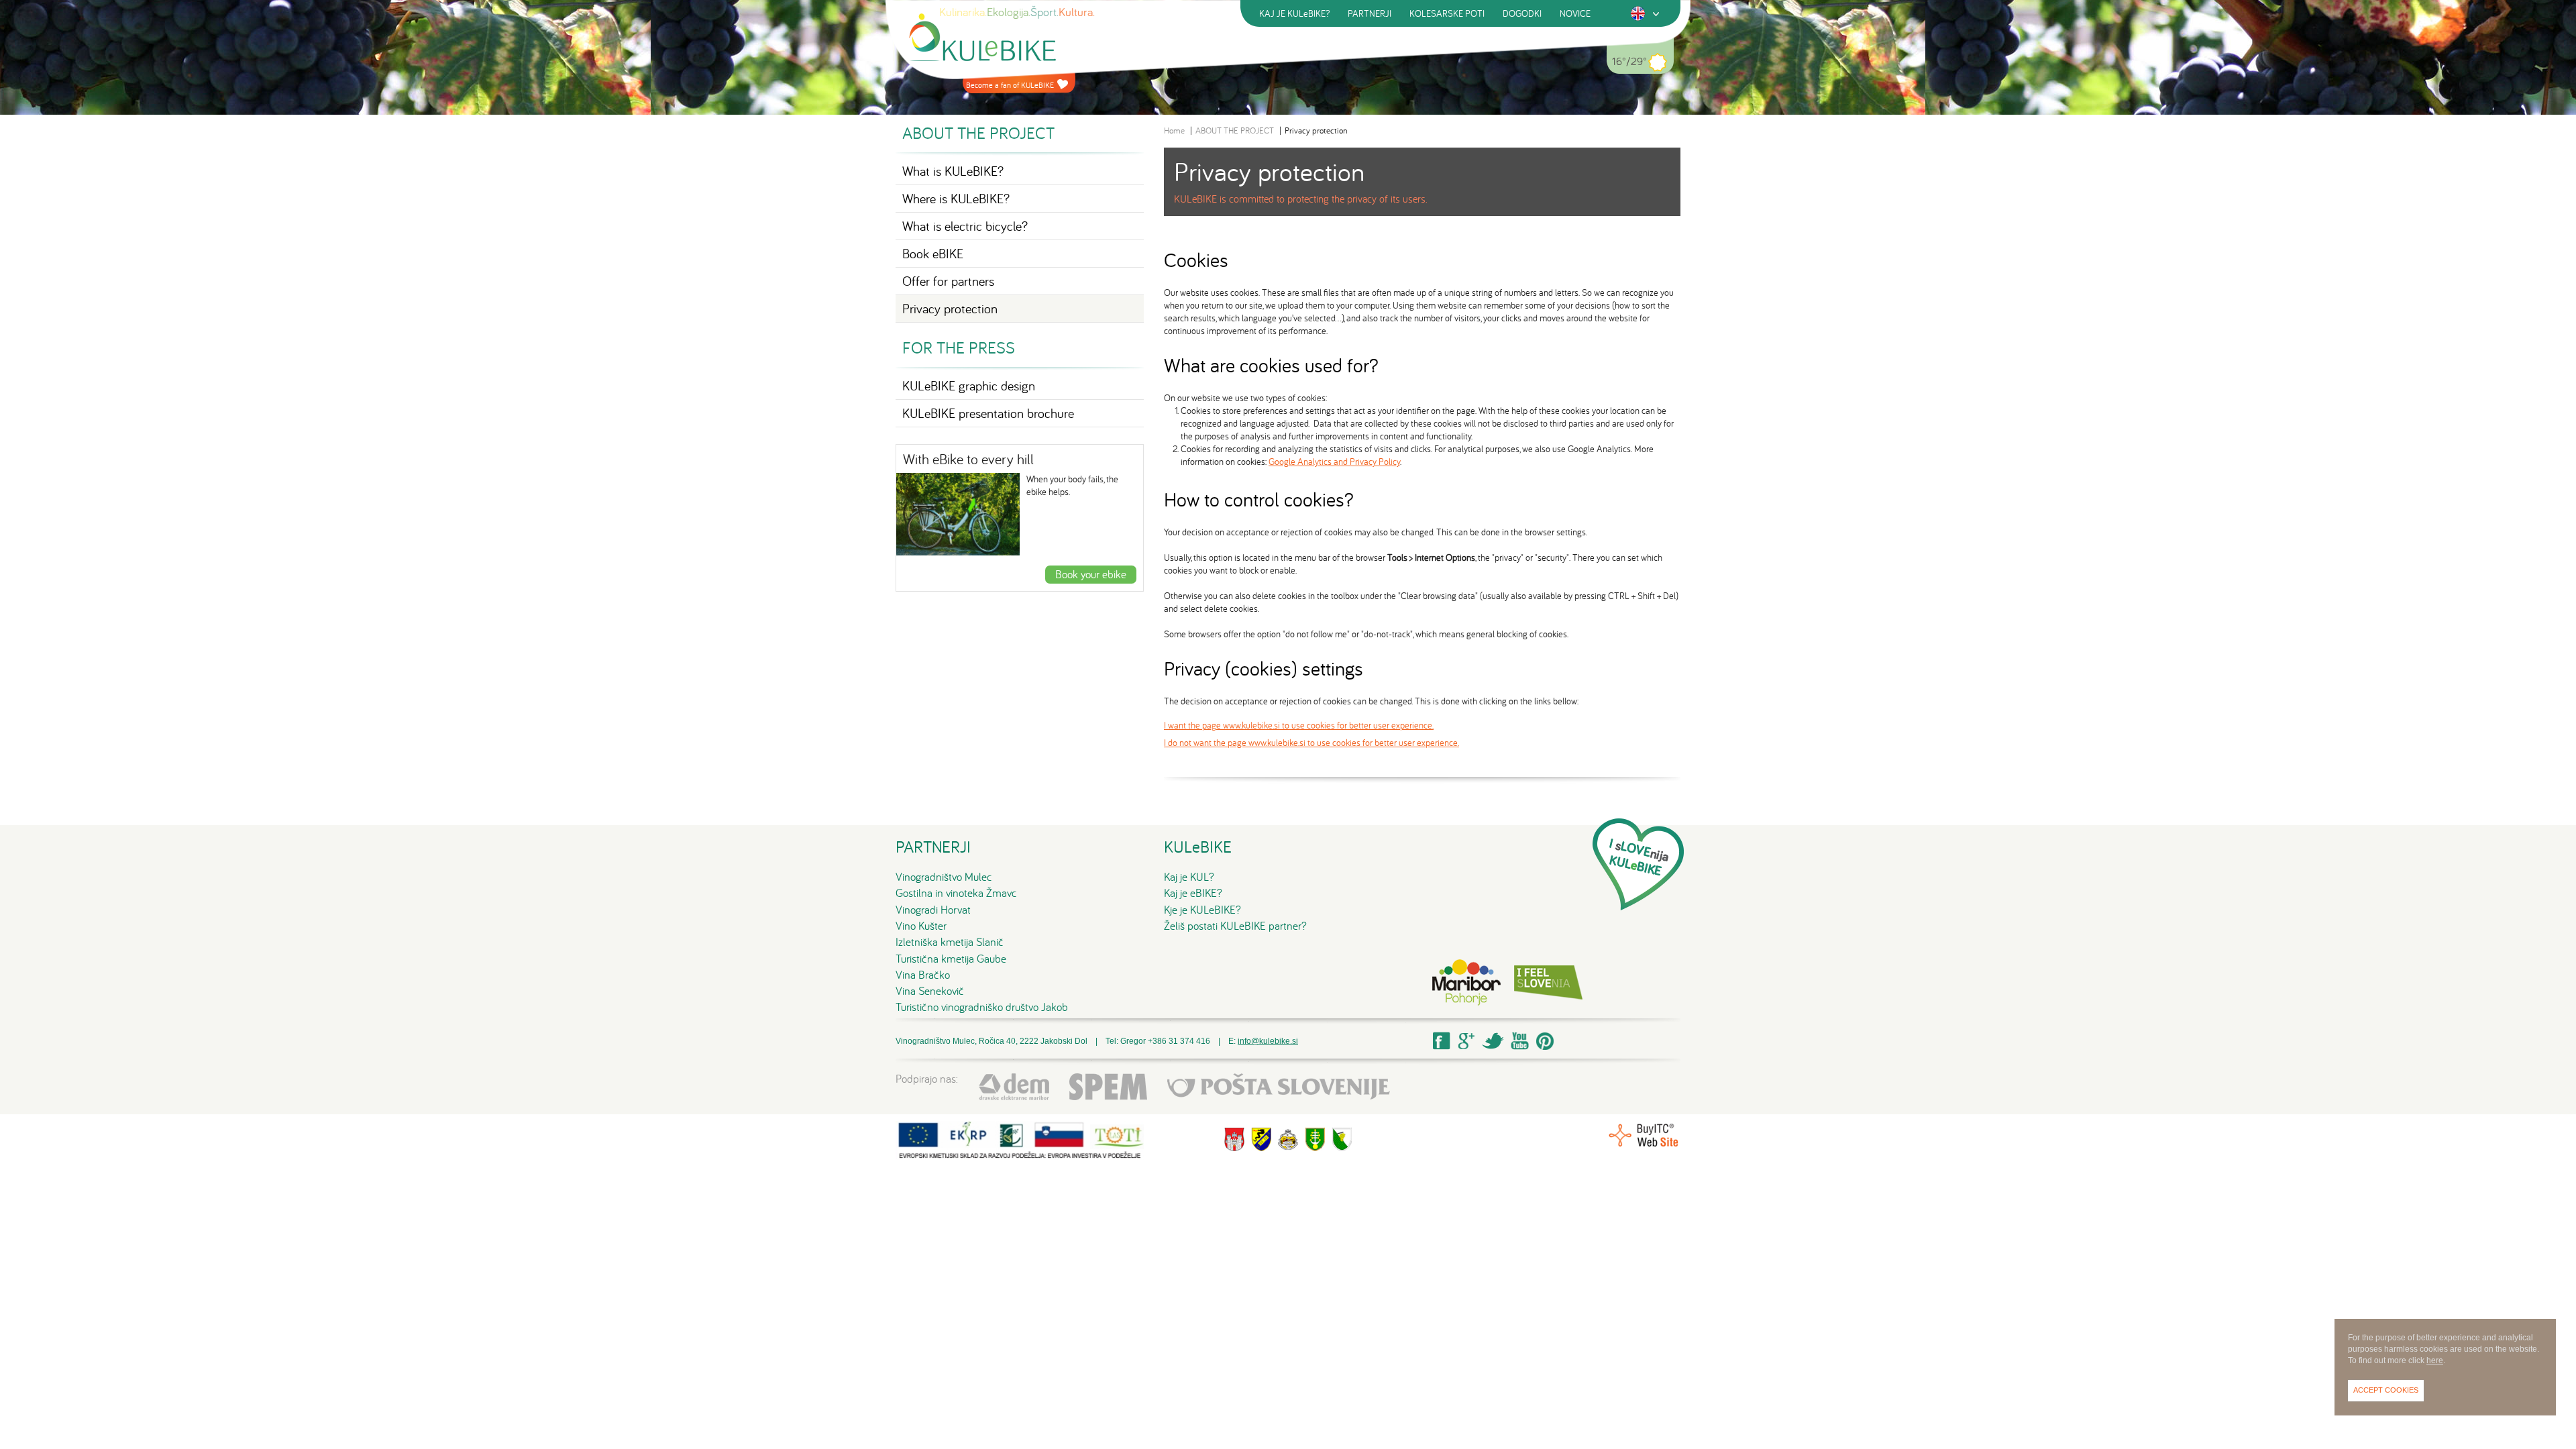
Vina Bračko (923, 975)
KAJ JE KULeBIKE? (1294, 13)
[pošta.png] (1279, 1086)
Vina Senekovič (930, 991)
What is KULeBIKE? (953, 171)
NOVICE (1575, 13)
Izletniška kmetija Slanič (950, 942)
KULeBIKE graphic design (969, 385)
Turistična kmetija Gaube (951, 959)
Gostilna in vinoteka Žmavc (956, 893)
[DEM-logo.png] (1014, 1086)
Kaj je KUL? (1189, 877)
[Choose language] (1656, 14)
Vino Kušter (921, 926)
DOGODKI (1522, 13)
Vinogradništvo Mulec (944, 877)
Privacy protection (950, 308)
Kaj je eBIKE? (1193, 893)
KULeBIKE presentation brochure (988, 413)
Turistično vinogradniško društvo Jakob (982, 1007)
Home (1174, 130)
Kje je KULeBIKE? (1202, 910)
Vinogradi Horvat (933, 910)
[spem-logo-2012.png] (1108, 1086)
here (2435, 1360)
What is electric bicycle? (965, 226)
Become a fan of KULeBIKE (1010, 85)
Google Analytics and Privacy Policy (1334, 462)
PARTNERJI (1370, 13)
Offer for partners (948, 281)
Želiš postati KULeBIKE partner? (1235, 926)
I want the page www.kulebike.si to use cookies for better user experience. (1299, 725)
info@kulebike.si (1268, 1041)
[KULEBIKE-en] (982, 37)
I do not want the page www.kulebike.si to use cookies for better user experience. (1311, 743)
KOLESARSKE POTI (1447, 13)
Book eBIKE (933, 253)
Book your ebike (1091, 574)
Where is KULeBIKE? (956, 198)
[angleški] (1638, 13)
